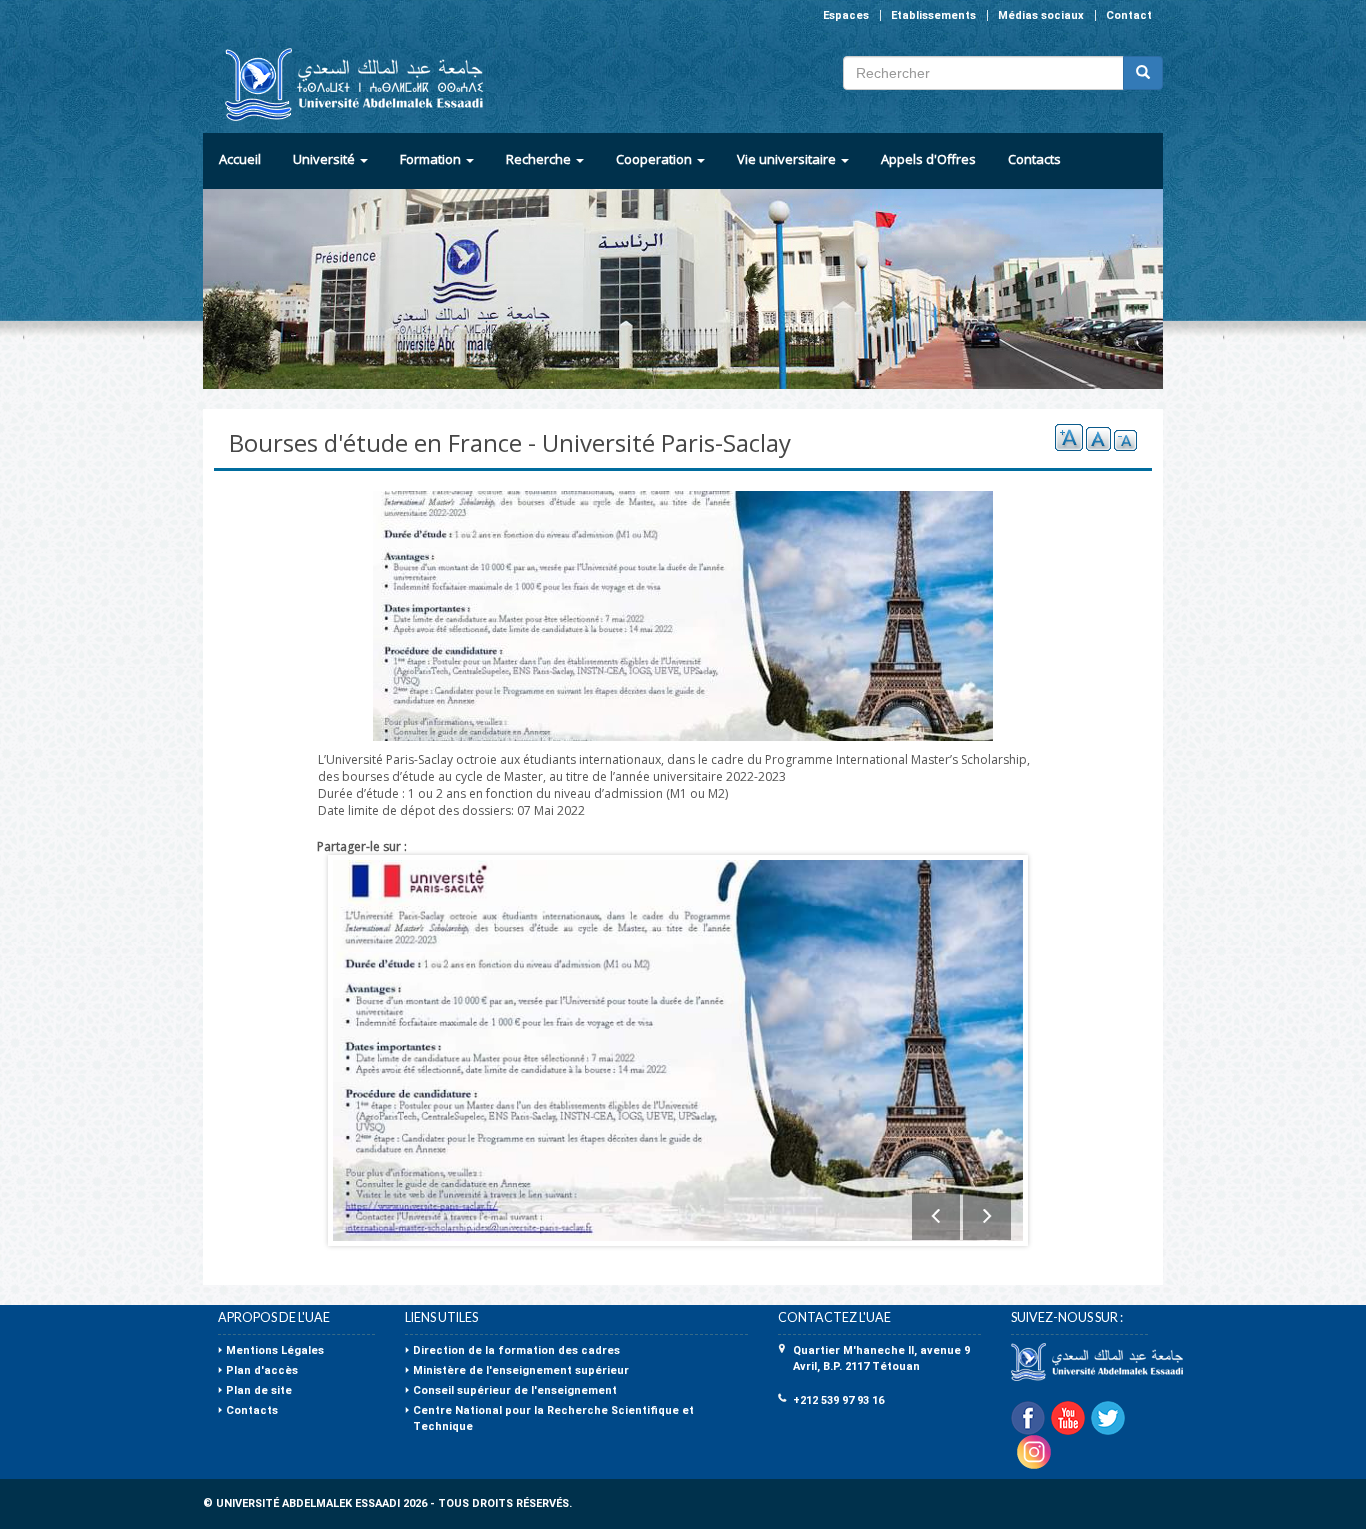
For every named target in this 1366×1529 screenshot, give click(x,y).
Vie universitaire (788, 159)
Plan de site (259, 1390)
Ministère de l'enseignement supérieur (521, 1370)
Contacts (1034, 159)
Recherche (540, 159)
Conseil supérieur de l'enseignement (515, 1390)
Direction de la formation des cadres (516, 1350)
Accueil (240, 159)
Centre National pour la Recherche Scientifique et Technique (553, 1418)
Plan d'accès (262, 1370)
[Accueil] (345, 84)
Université (325, 159)
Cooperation (655, 159)
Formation (432, 159)
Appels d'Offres (928, 159)
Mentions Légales (275, 1350)
